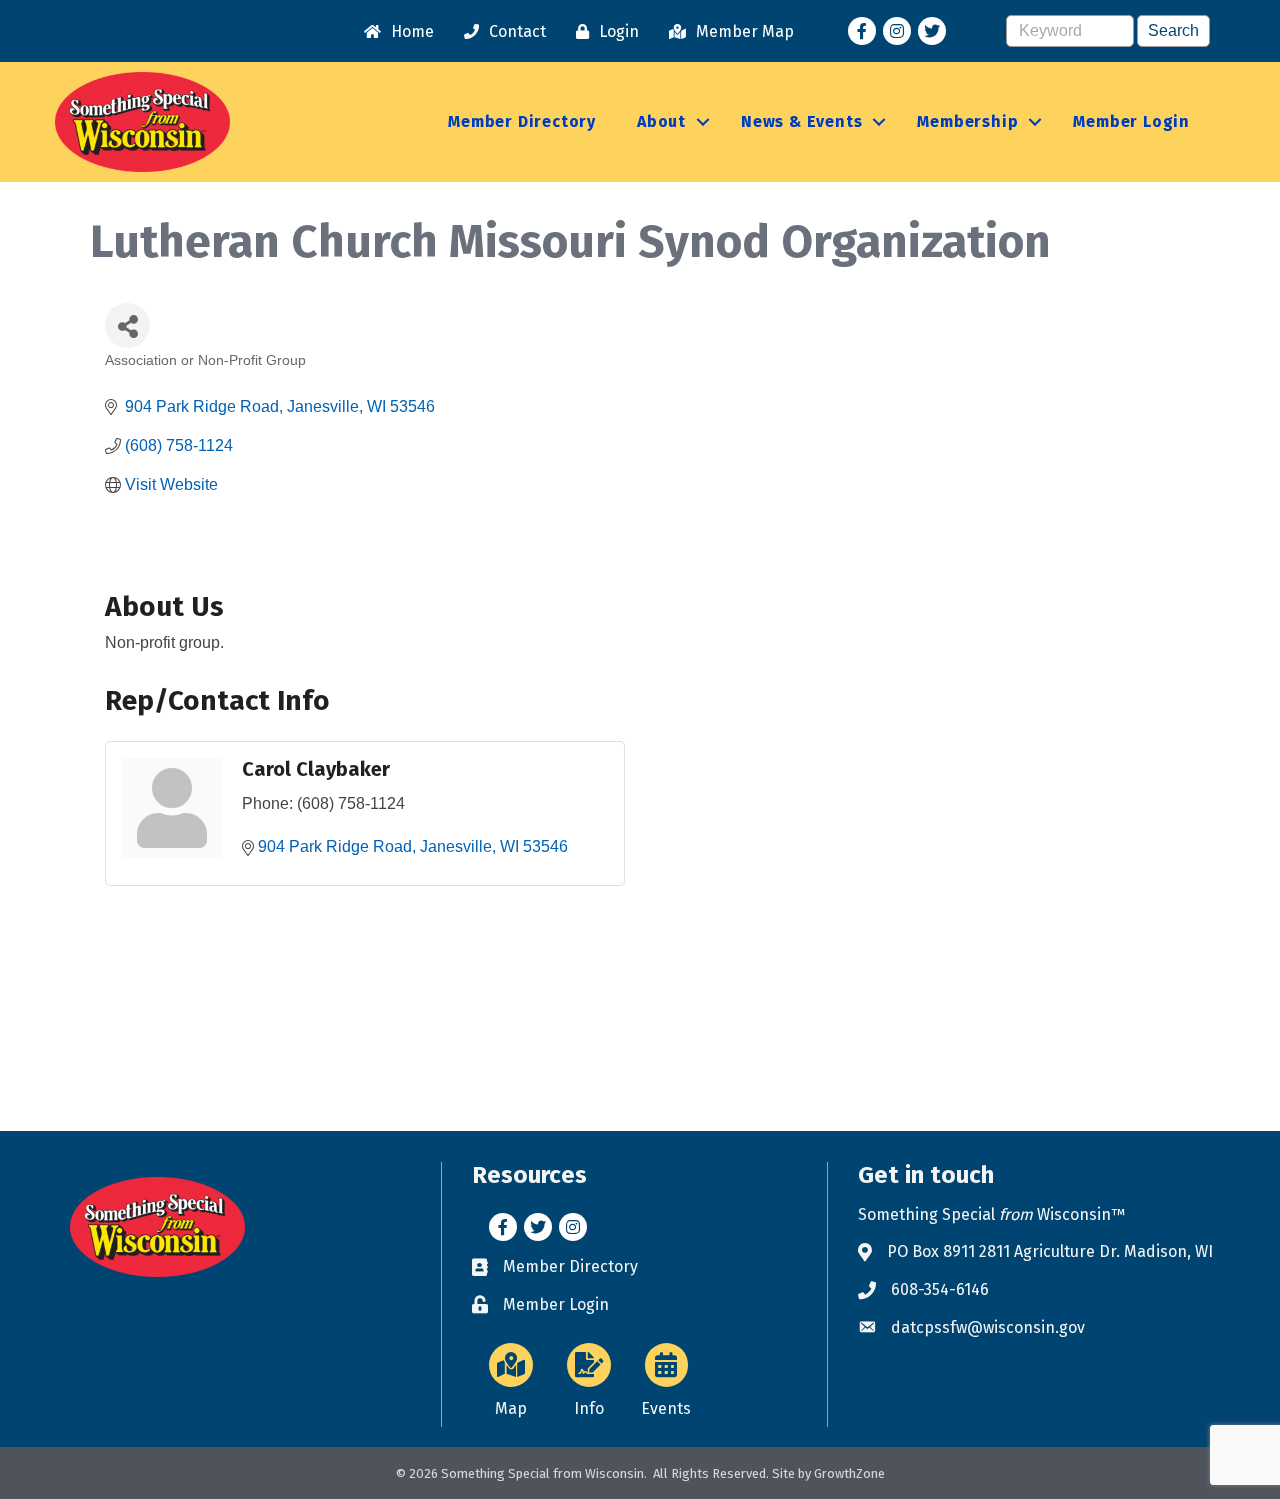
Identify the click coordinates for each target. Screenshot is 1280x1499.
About (661, 121)
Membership (967, 121)
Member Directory (522, 121)
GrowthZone (849, 1473)
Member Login (1131, 121)
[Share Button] (127, 325)
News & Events (801, 121)
